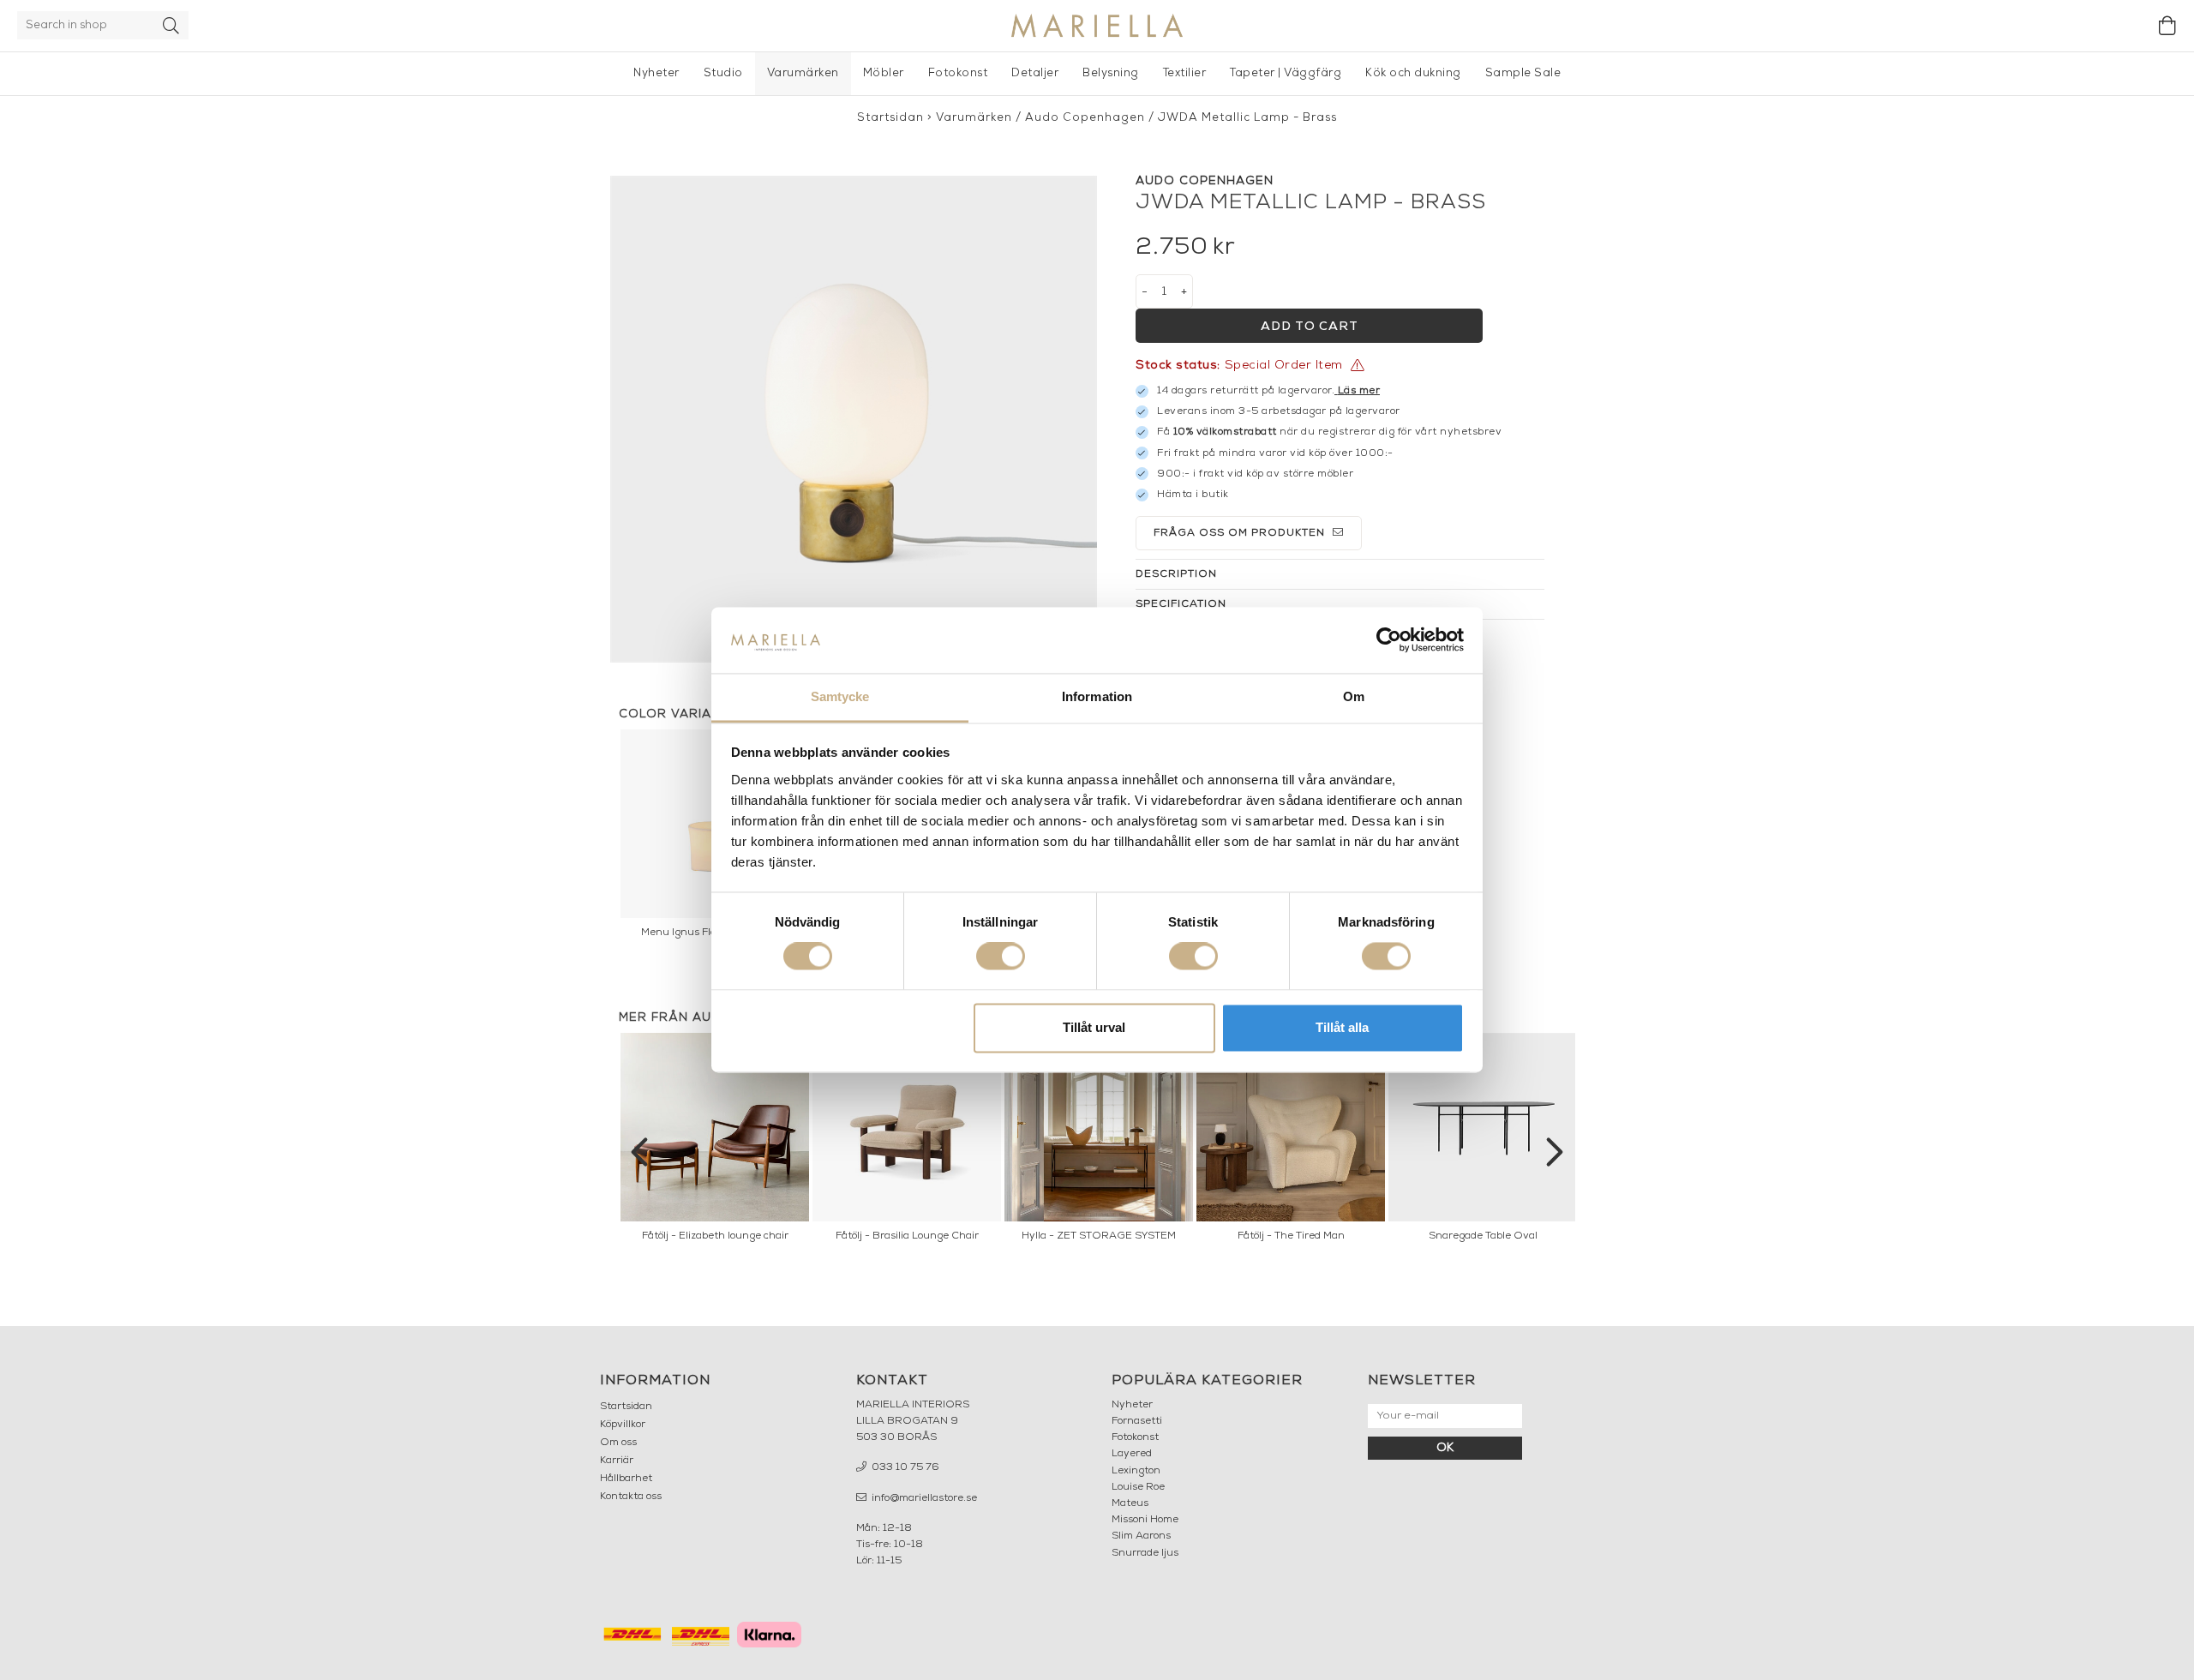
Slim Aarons (1141, 1536)
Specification (1181, 604)
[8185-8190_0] (854, 419)
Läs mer (1359, 391)
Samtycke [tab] (840, 696)
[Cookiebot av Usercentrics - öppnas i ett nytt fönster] (1389, 640)
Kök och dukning (1413, 73)
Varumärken (803, 73)
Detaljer (1035, 73)
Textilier (1185, 73)
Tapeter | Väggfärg (1286, 73)
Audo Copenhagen (1085, 118)
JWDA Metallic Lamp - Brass (1247, 118)
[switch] (1001, 957)
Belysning (1111, 73)
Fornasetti (1137, 1421)
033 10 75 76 (904, 1467)
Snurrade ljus (1145, 1553)
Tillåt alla (1342, 1027)
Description (1176, 574)
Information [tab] (1097, 696)
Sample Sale (1523, 73)
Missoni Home (1145, 1520)
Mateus (1130, 1503)
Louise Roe (1138, 1487)
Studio (723, 73)
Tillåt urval (1094, 1027)
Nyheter (656, 73)
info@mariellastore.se (923, 1498)
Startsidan (890, 118)
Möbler (884, 73)
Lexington (1136, 1471)
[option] (715, 1142)
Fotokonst (958, 73)
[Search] (171, 25)
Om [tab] (1354, 696)
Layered (1132, 1454)
